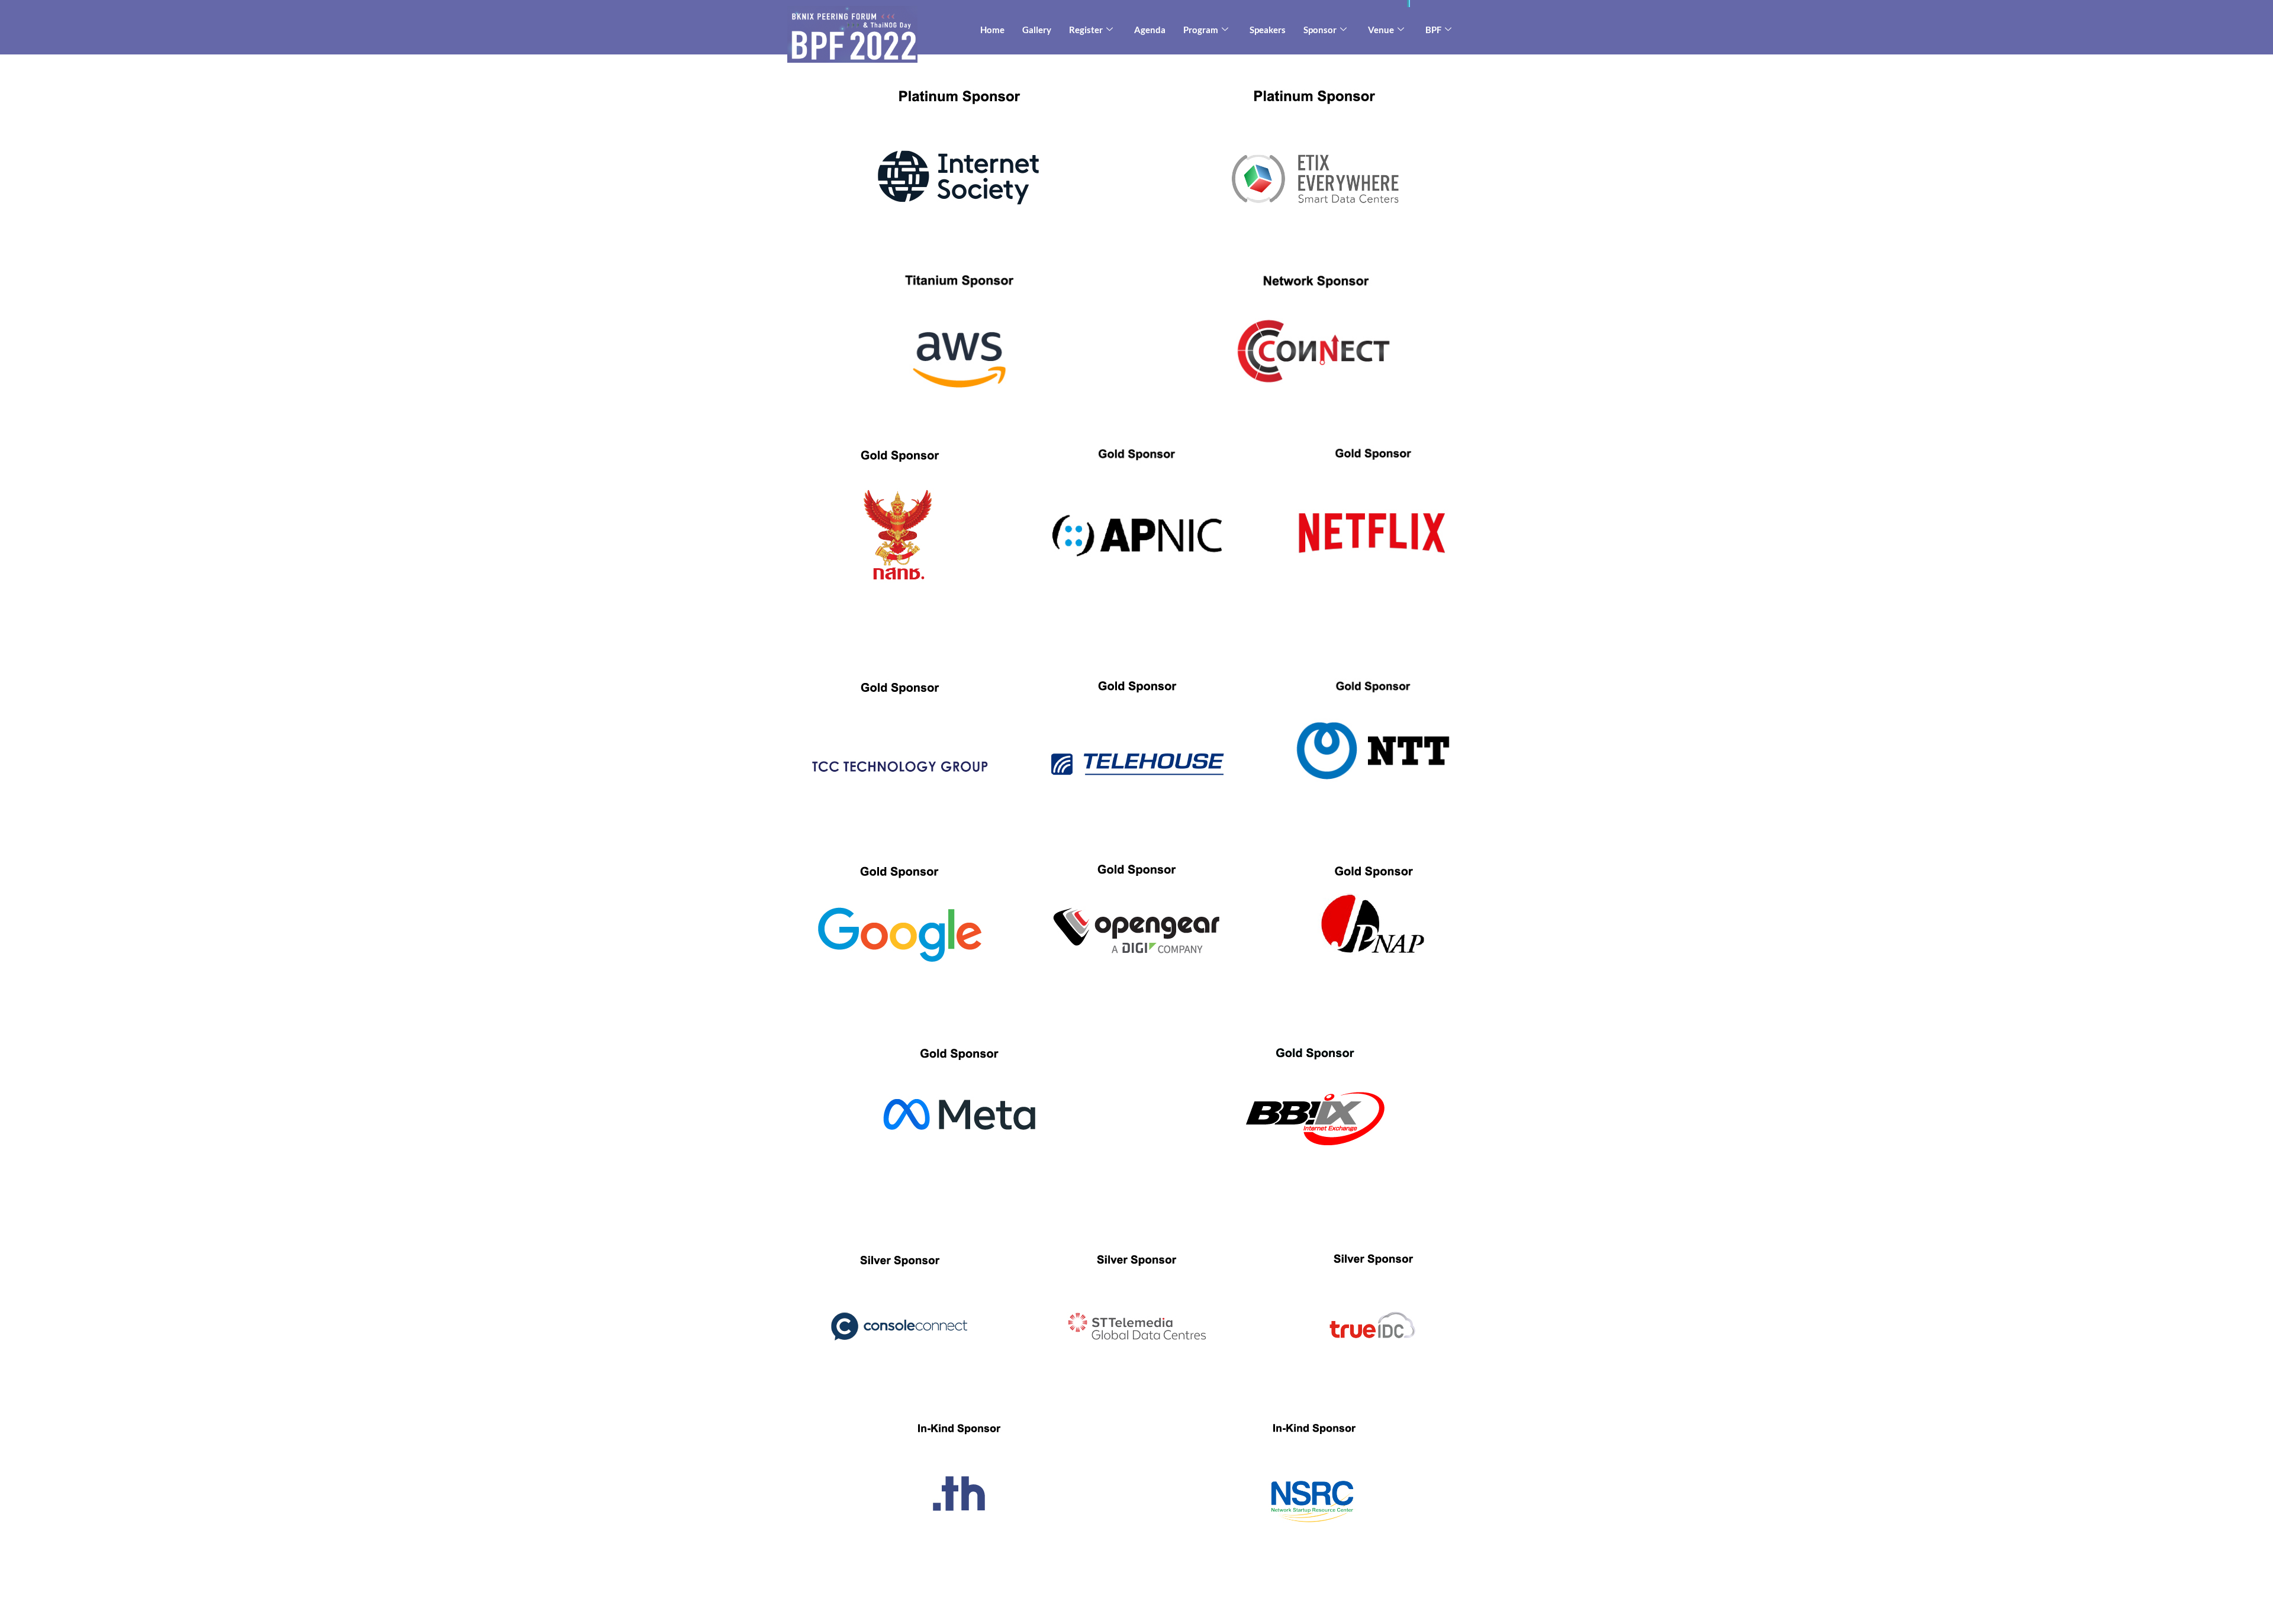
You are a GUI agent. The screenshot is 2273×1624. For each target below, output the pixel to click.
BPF (1433, 30)
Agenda (1150, 30)
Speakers (1268, 30)
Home (992, 30)
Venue (1381, 30)
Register (1086, 30)
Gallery (1037, 30)
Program (1201, 30)
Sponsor (1320, 30)
